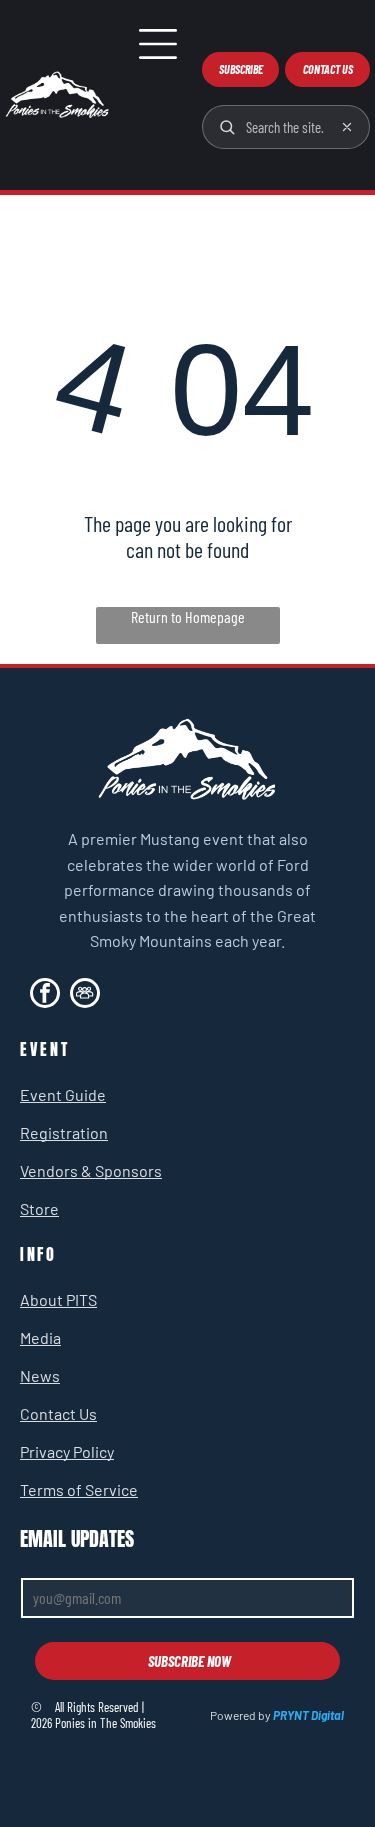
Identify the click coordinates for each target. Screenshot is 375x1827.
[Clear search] (347, 127)
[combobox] (284, 127)
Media (40, 1337)
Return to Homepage (188, 616)
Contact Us (58, 1413)
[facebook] (45, 995)
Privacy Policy (67, 1451)
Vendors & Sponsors (91, 1170)
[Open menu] (158, 44)
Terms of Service (79, 1489)
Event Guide (63, 1094)
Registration (64, 1132)
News (40, 1375)
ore (47, 1208)
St (27, 1208)
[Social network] (85, 995)
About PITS (58, 1299)
